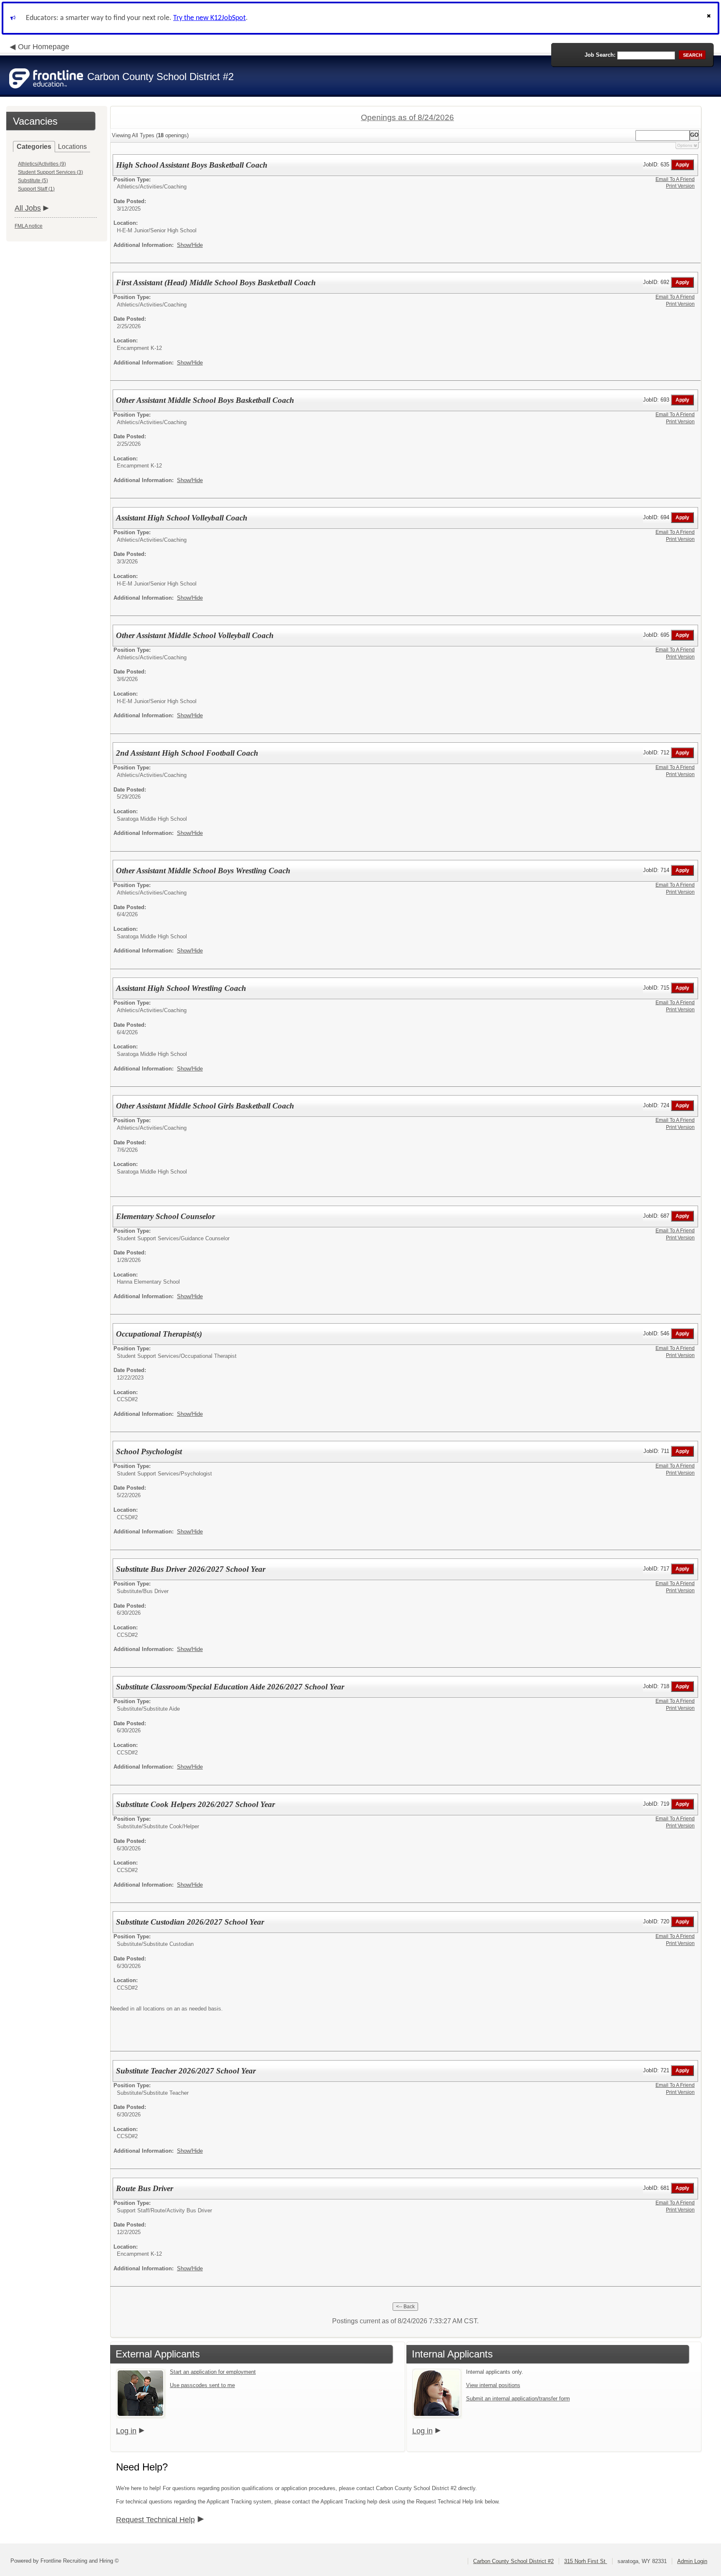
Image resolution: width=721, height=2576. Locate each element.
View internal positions (493, 2385)
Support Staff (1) (36, 189)
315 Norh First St (586, 2561)
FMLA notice (29, 226)
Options (685, 145)
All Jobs (28, 208)
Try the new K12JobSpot (209, 18)
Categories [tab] (34, 147)
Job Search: (600, 55)
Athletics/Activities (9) (42, 164)
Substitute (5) (33, 181)
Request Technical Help (155, 2520)
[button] (710, 18)
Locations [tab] (72, 147)
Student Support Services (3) (50, 172)
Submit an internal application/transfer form (518, 2399)
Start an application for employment (213, 2372)
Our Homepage (44, 47)
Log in (126, 2431)
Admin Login (692, 2561)
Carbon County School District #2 (513, 2561)
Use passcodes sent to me (202, 2385)
